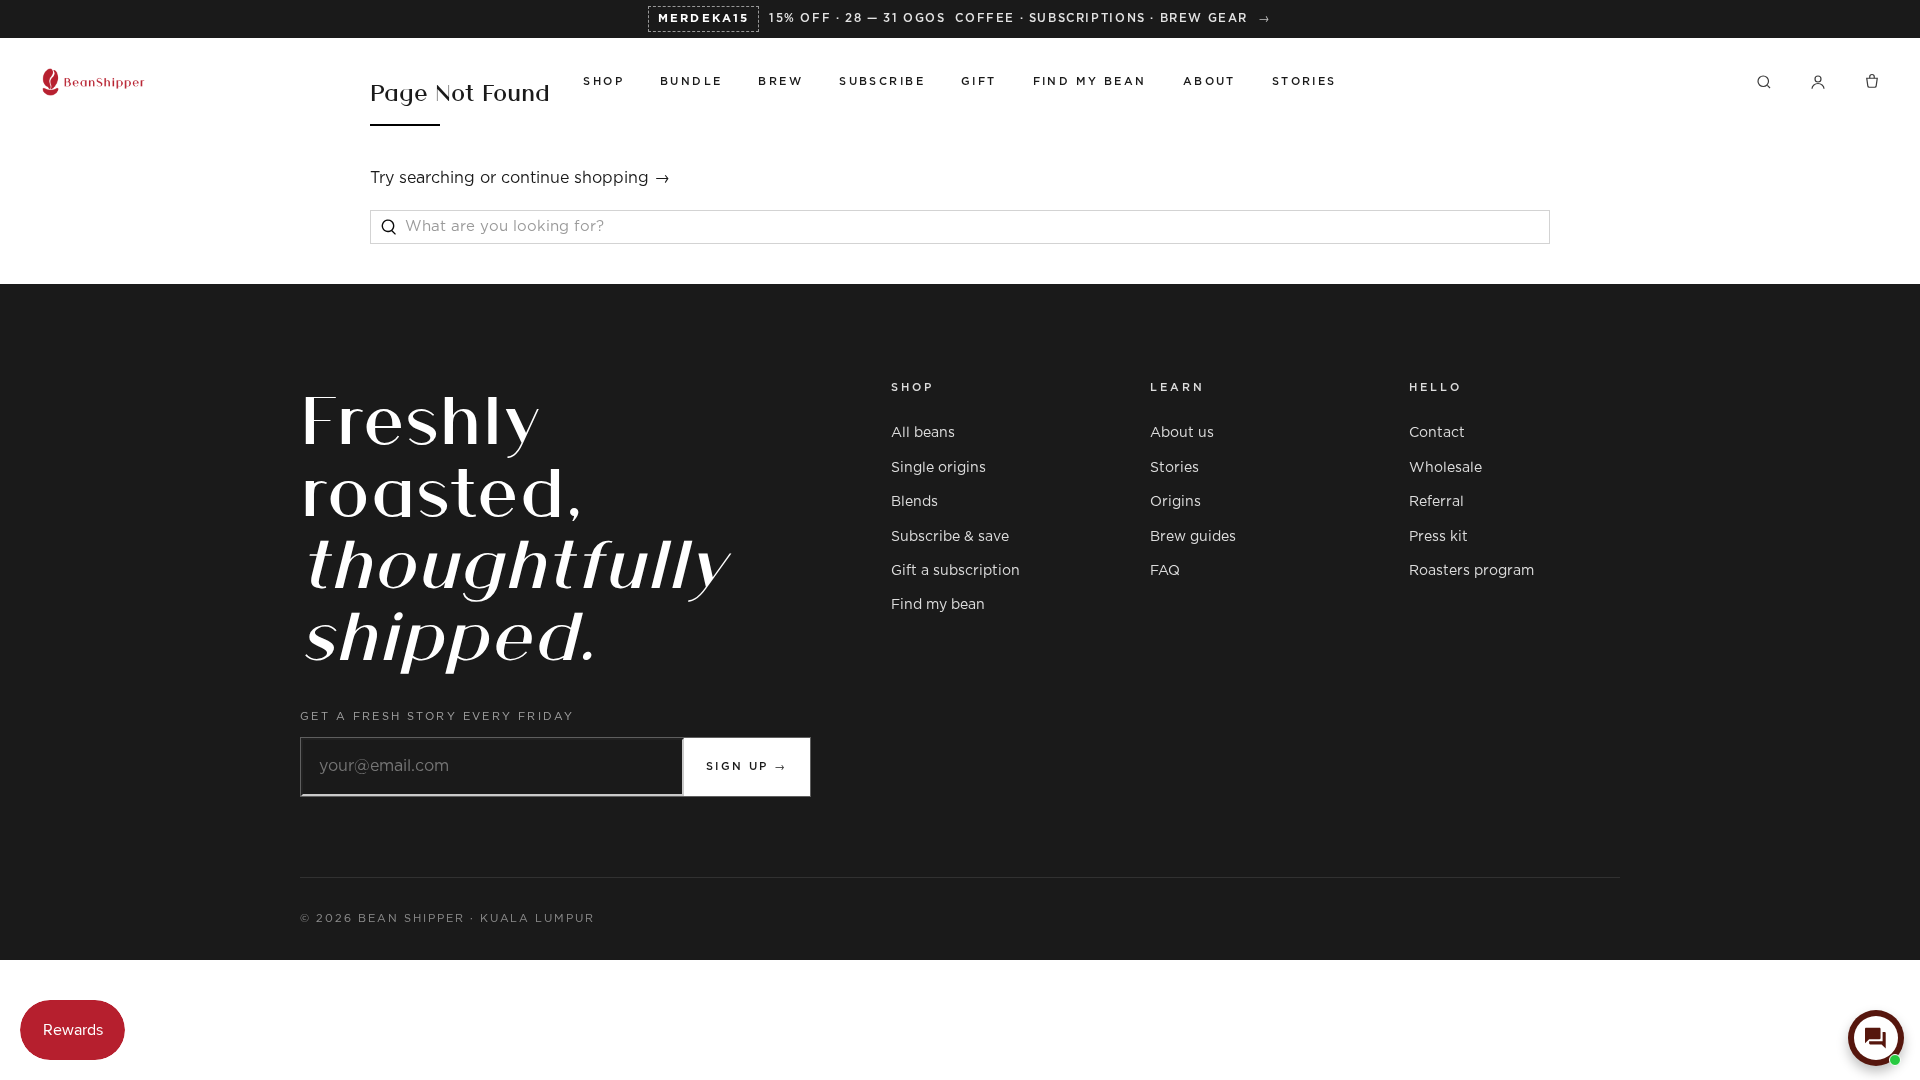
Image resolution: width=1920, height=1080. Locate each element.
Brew (780, 81)
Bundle (691, 81)
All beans (923, 433)
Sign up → (747, 766)
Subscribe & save (950, 537)
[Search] (1764, 82)
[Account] (1818, 82)
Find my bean (938, 605)
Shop (603, 81)
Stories (1304, 81)
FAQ (1165, 571)
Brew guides (1193, 537)
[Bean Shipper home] (293, 82)
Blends (914, 502)
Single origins (938, 468)
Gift (979, 81)
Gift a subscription (955, 571)
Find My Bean (1090, 81)
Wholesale (1445, 468)
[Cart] (1872, 82)
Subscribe (882, 81)
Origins (1175, 502)
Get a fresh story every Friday (437, 716)
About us (1182, 433)
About (1209, 81)
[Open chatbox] (1876, 1038)
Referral (1436, 502)
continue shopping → (585, 178)
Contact (1437, 433)
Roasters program (1471, 571)
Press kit (1438, 537)
